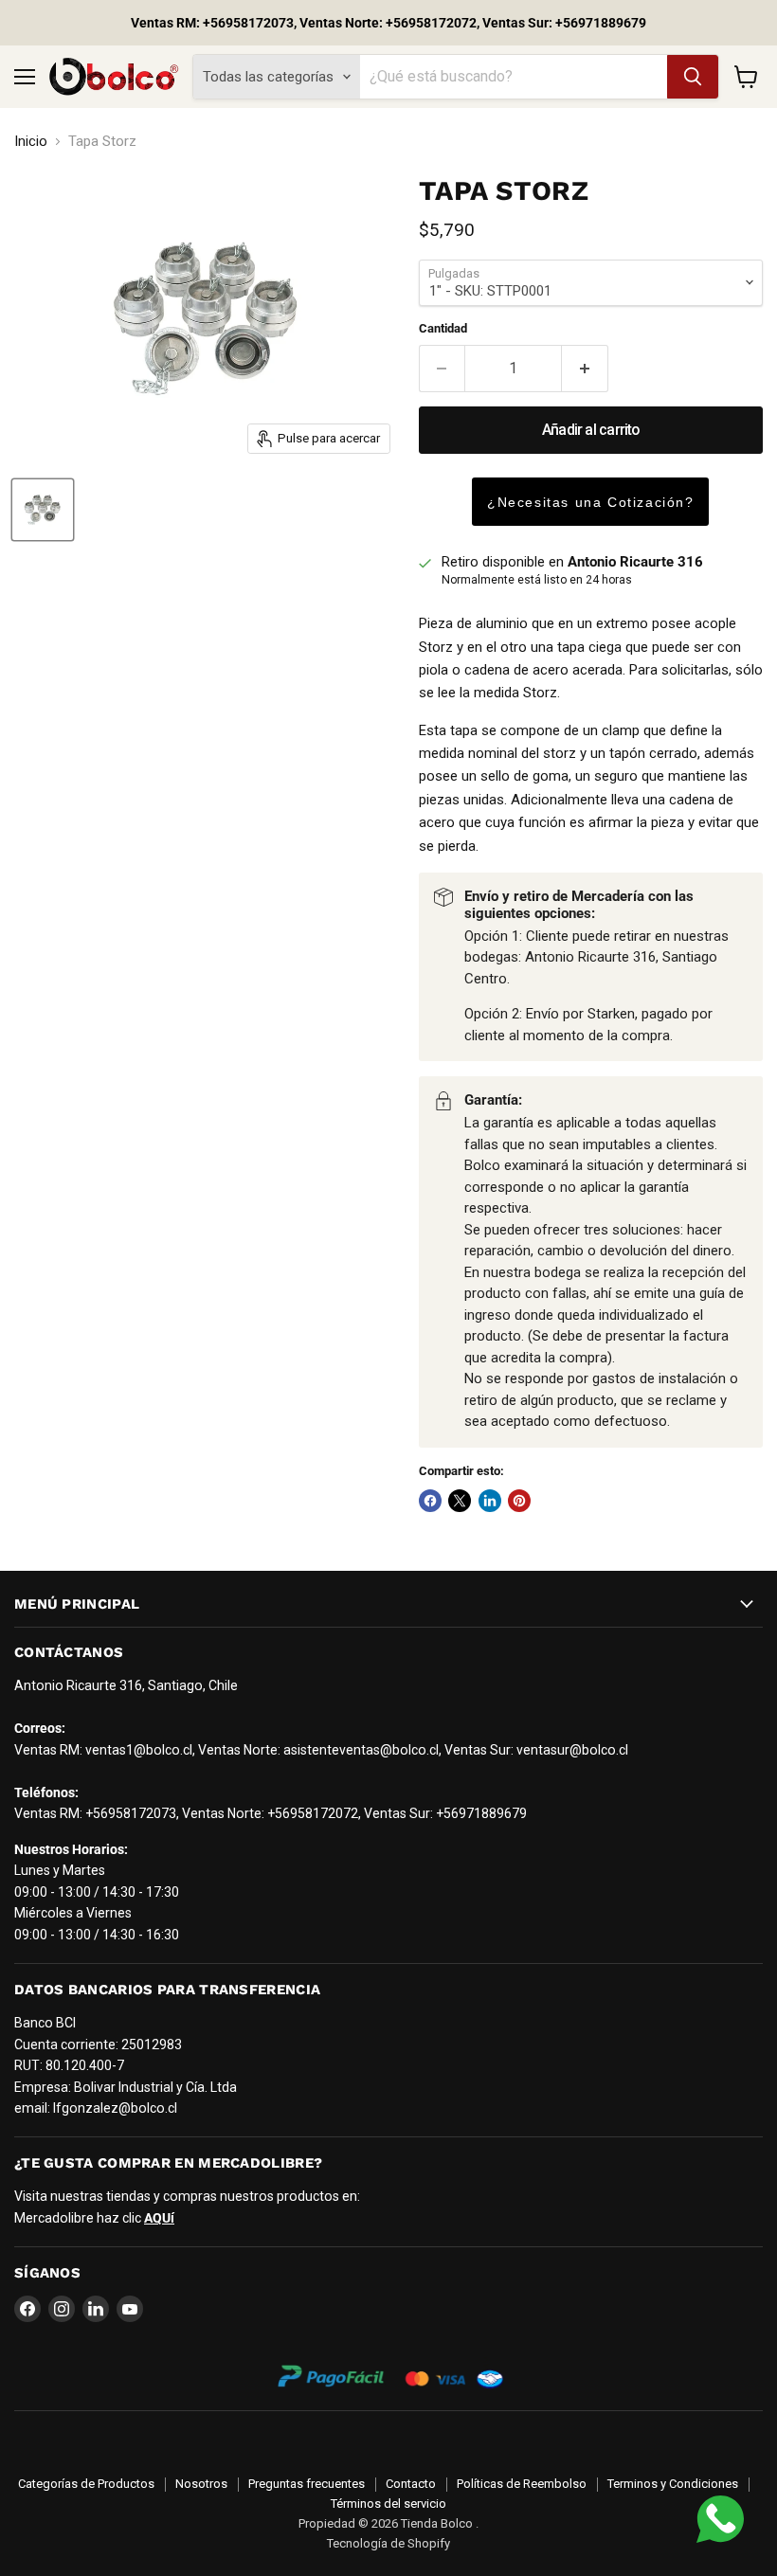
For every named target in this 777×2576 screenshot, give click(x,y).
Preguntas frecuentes (307, 2484)
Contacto (411, 2484)
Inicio (31, 142)
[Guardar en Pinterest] (519, 1501)
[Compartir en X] (460, 1501)
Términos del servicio (388, 2504)
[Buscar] (693, 77)
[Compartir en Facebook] (430, 1501)
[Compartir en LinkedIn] (490, 1501)
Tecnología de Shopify (388, 2543)
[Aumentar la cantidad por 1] (585, 369)
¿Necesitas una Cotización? (591, 502)
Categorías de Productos (86, 2484)
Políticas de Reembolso (522, 2484)
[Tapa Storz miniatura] (43, 510)
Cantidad (443, 328)
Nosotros (201, 2484)
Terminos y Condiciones (673, 2484)
